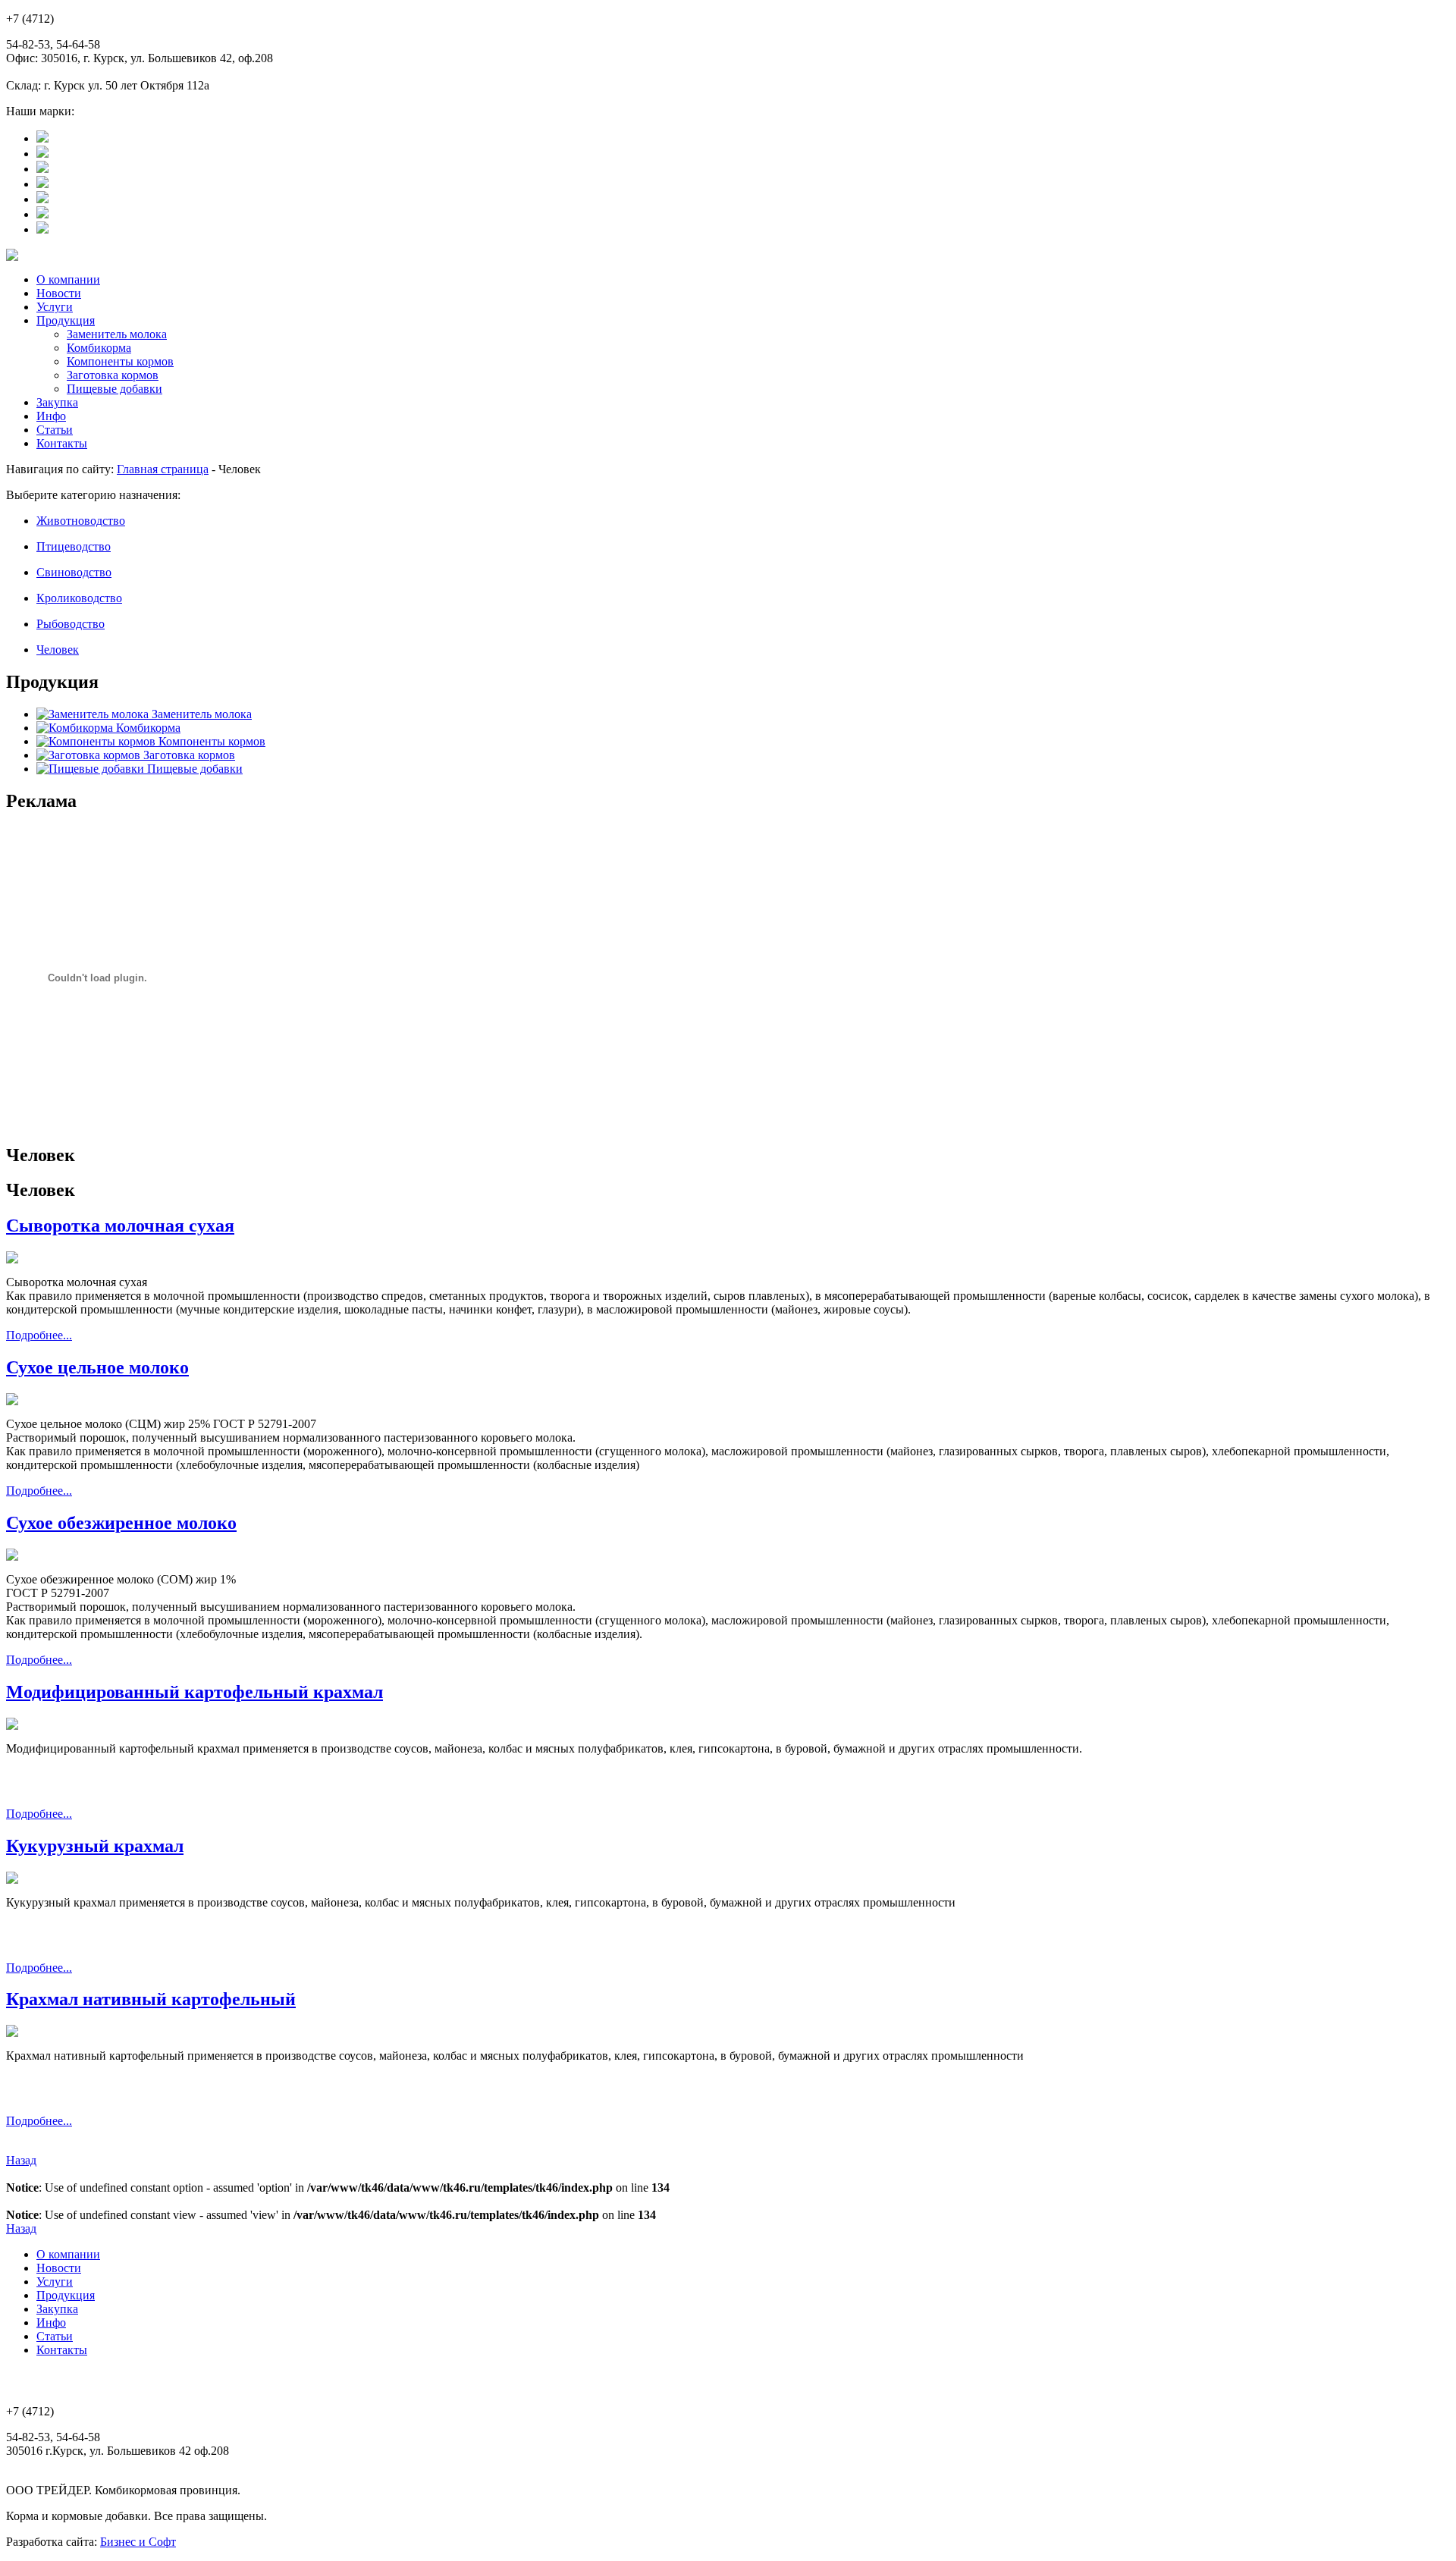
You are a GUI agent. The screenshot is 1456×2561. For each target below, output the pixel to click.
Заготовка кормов (113, 375)
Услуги (55, 307)
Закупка (57, 402)
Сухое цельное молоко (97, 1367)
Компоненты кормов (120, 361)
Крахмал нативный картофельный (151, 1999)
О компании (68, 279)
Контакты (62, 443)
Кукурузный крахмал (95, 1846)
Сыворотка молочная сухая (120, 1226)
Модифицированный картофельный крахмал (195, 1692)
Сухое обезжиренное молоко (121, 1523)
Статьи (55, 430)
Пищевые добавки (115, 389)
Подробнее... (39, 1335)
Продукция (66, 320)
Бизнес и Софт (138, 2542)
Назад (21, 2160)
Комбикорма (99, 348)
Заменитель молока (117, 334)
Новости (59, 293)
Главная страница (163, 469)
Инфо (51, 416)
